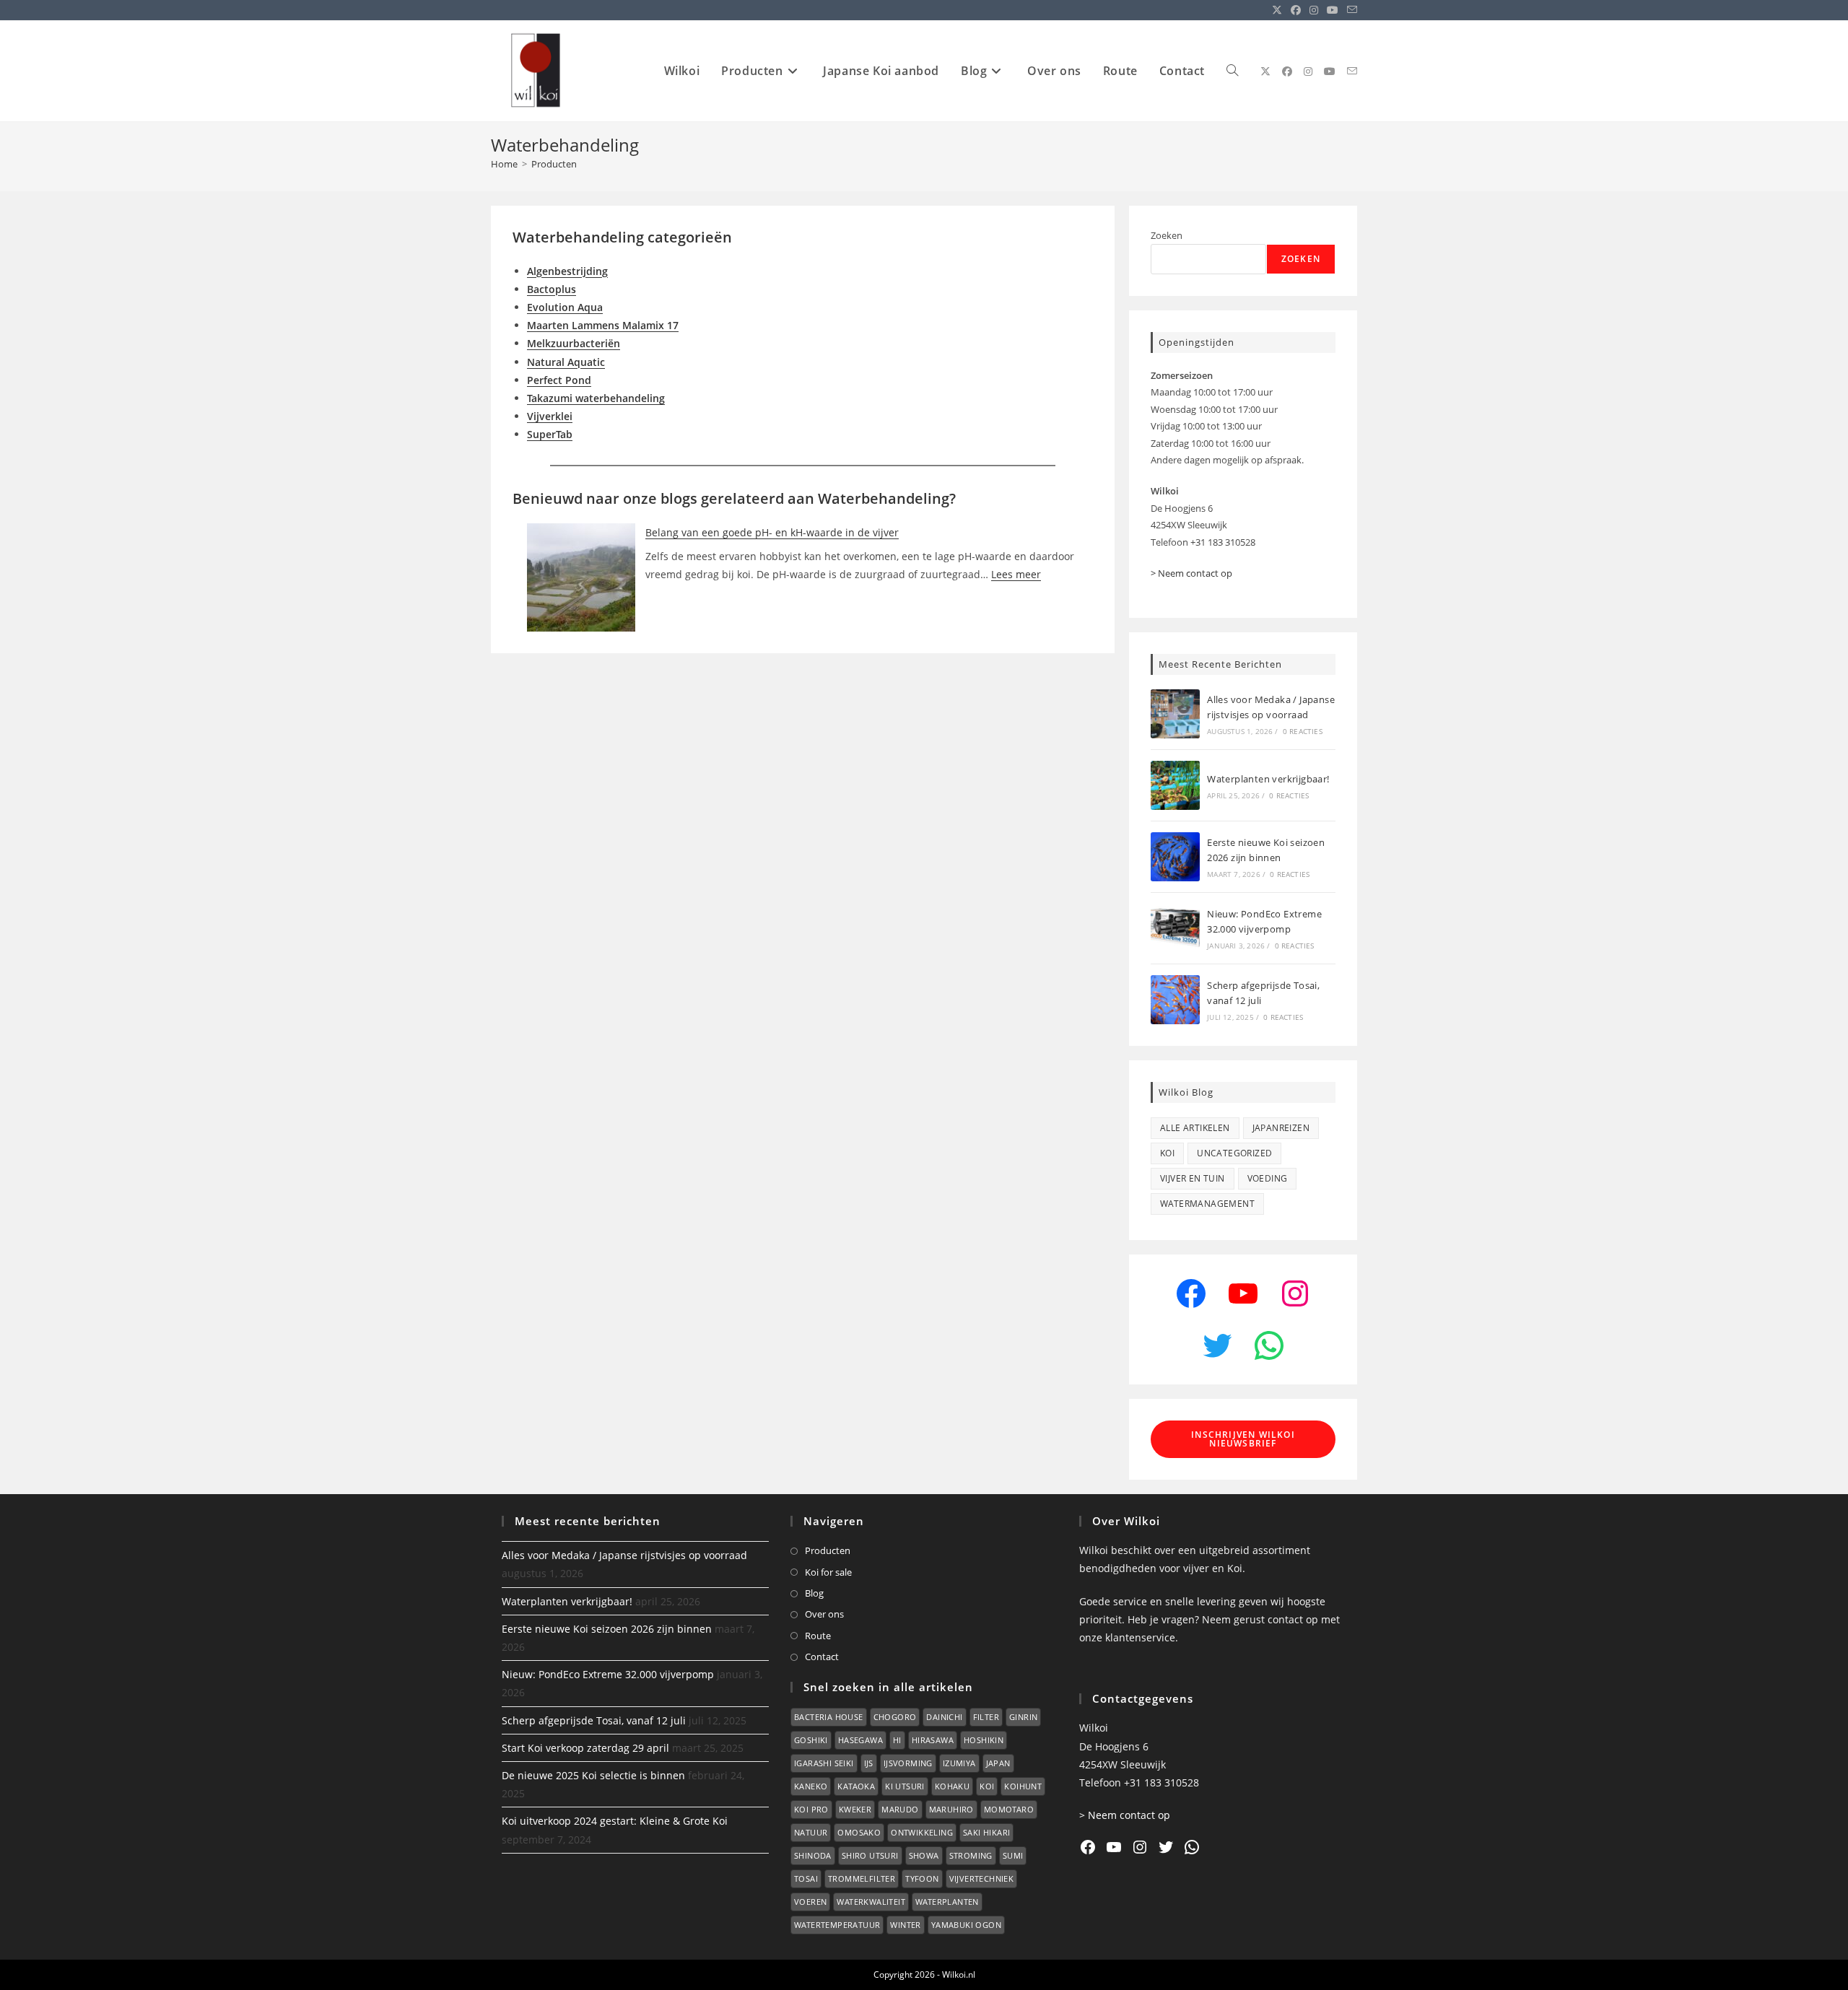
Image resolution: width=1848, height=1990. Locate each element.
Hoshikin (984, 1740)
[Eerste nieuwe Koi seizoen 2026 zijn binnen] (1175, 857)
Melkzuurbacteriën (574, 343)
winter (905, 1925)
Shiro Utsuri (870, 1855)
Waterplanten (947, 1902)
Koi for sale (828, 1572)
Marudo (900, 1809)
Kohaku (952, 1786)
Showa (924, 1855)
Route (818, 1636)
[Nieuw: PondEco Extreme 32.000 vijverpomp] (1175, 928)
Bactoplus (552, 289)
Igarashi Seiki (824, 1763)
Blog (814, 1593)
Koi (1167, 1153)
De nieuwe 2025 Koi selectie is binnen (593, 1775)
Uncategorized (1234, 1153)
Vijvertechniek (982, 1878)
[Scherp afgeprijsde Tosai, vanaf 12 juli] (1175, 1000)
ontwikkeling (922, 1832)
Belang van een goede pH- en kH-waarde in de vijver (772, 532)
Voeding (1268, 1178)
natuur (811, 1832)
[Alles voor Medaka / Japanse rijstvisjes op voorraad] (1175, 714)
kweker (855, 1809)
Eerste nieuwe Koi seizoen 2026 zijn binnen (607, 1629)
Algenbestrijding (567, 271)
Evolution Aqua (565, 307)
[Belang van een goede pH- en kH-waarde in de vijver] (581, 577)
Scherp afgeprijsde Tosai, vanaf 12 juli (594, 1720)
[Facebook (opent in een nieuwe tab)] (1296, 10)
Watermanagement (1207, 1204)
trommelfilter (862, 1878)
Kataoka (856, 1786)
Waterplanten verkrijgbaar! (1268, 779)
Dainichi (944, 1717)
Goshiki (811, 1740)
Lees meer (1016, 574)
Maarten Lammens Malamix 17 (603, 325)
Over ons (824, 1614)
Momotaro (1009, 1809)
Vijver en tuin (1193, 1178)
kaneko (811, 1786)
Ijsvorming (908, 1763)
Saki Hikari (986, 1832)
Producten (554, 164)
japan (998, 1763)
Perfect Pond (559, 380)
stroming (971, 1855)
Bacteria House (829, 1717)
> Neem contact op (1191, 573)
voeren (810, 1902)
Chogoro (895, 1717)
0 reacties (1303, 731)
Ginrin (1023, 1717)
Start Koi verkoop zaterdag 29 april (585, 1748)
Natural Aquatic (566, 362)
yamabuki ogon (966, 1925)
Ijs (869, 1763)
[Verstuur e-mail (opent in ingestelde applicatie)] (1350, 10)
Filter (986, 1717)
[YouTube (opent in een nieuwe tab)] (1333, 10)
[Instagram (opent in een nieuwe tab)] (1314, 10)
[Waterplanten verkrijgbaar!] (1175, 785)
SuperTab (550, 434)
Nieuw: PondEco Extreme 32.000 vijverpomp (608, 1674)
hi (897, 1740)
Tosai (806, 1878)
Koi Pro (811, 1809)
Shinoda (813, 1855)
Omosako (859, 1832)
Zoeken (1167, 235)
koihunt (1023, 1786)
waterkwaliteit (871, 1902)
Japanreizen (1281, 1128)
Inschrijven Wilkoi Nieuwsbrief (1243, 1439)
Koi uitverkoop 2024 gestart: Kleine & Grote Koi (615, 1821)
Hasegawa (860, 1740)
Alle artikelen (1195, 1128)
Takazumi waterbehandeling (596, 398)
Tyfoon (922, 1878)
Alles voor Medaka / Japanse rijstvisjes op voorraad (624, 1555)
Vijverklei (550, 416)
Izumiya (959, 1763)
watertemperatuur (837, 1925)
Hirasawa (933, 1740)
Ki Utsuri (905, 1786)
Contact (822, 1657)
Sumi (1013, 1855)
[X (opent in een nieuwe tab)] (1277, 10)
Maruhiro (951, 1809)
